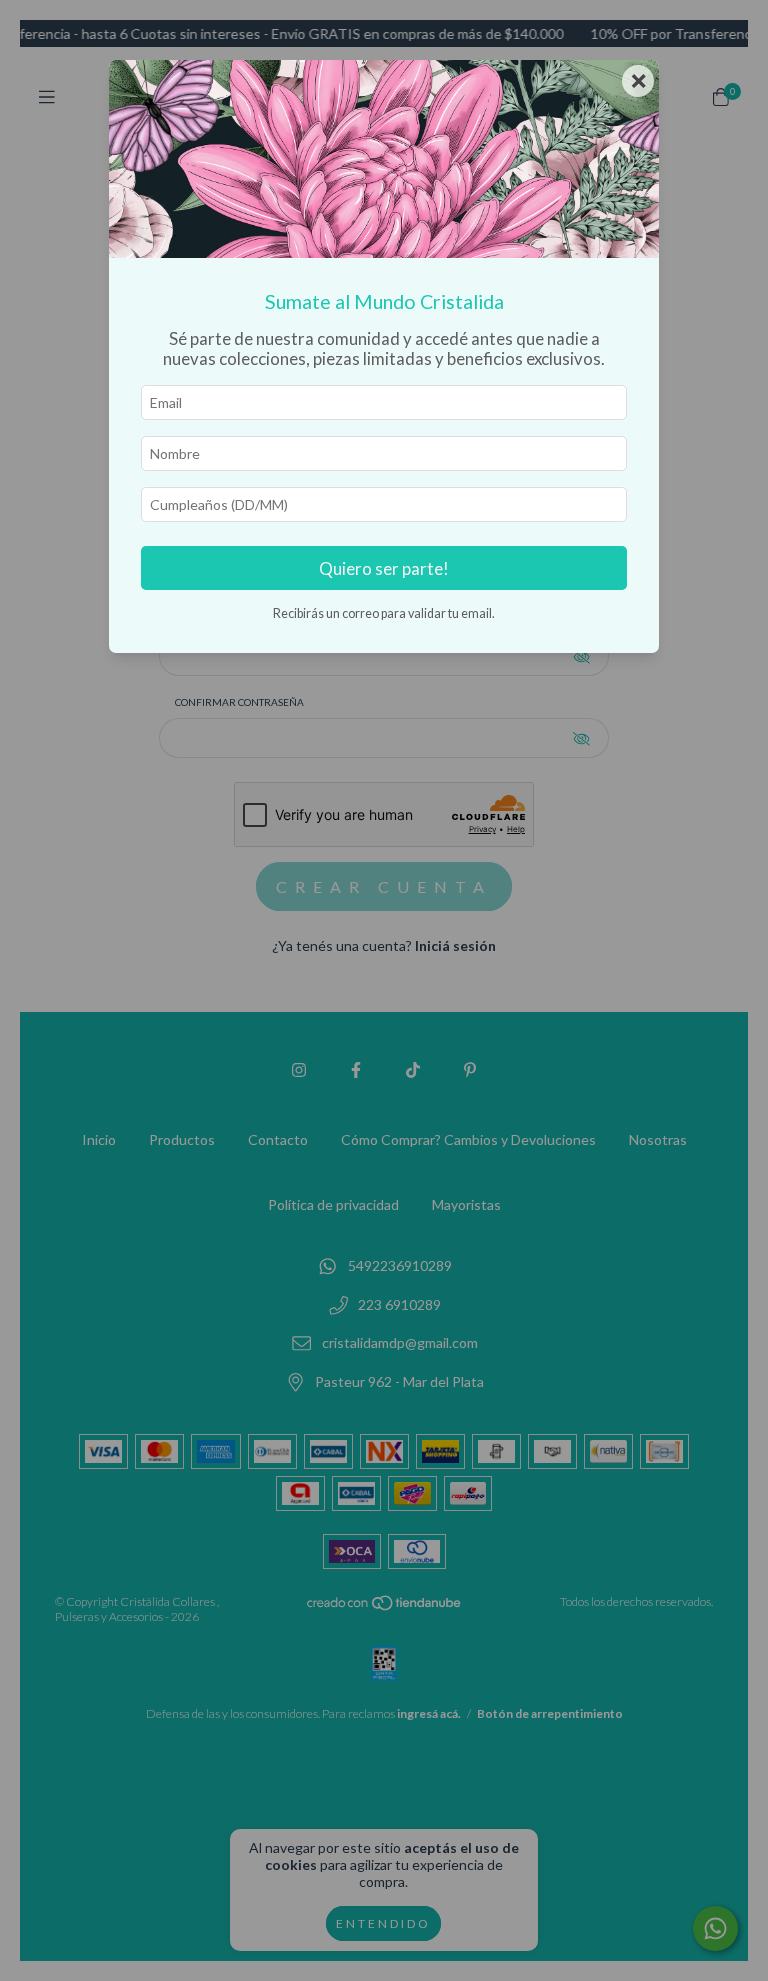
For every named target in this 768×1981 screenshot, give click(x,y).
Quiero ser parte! (384, 568)
